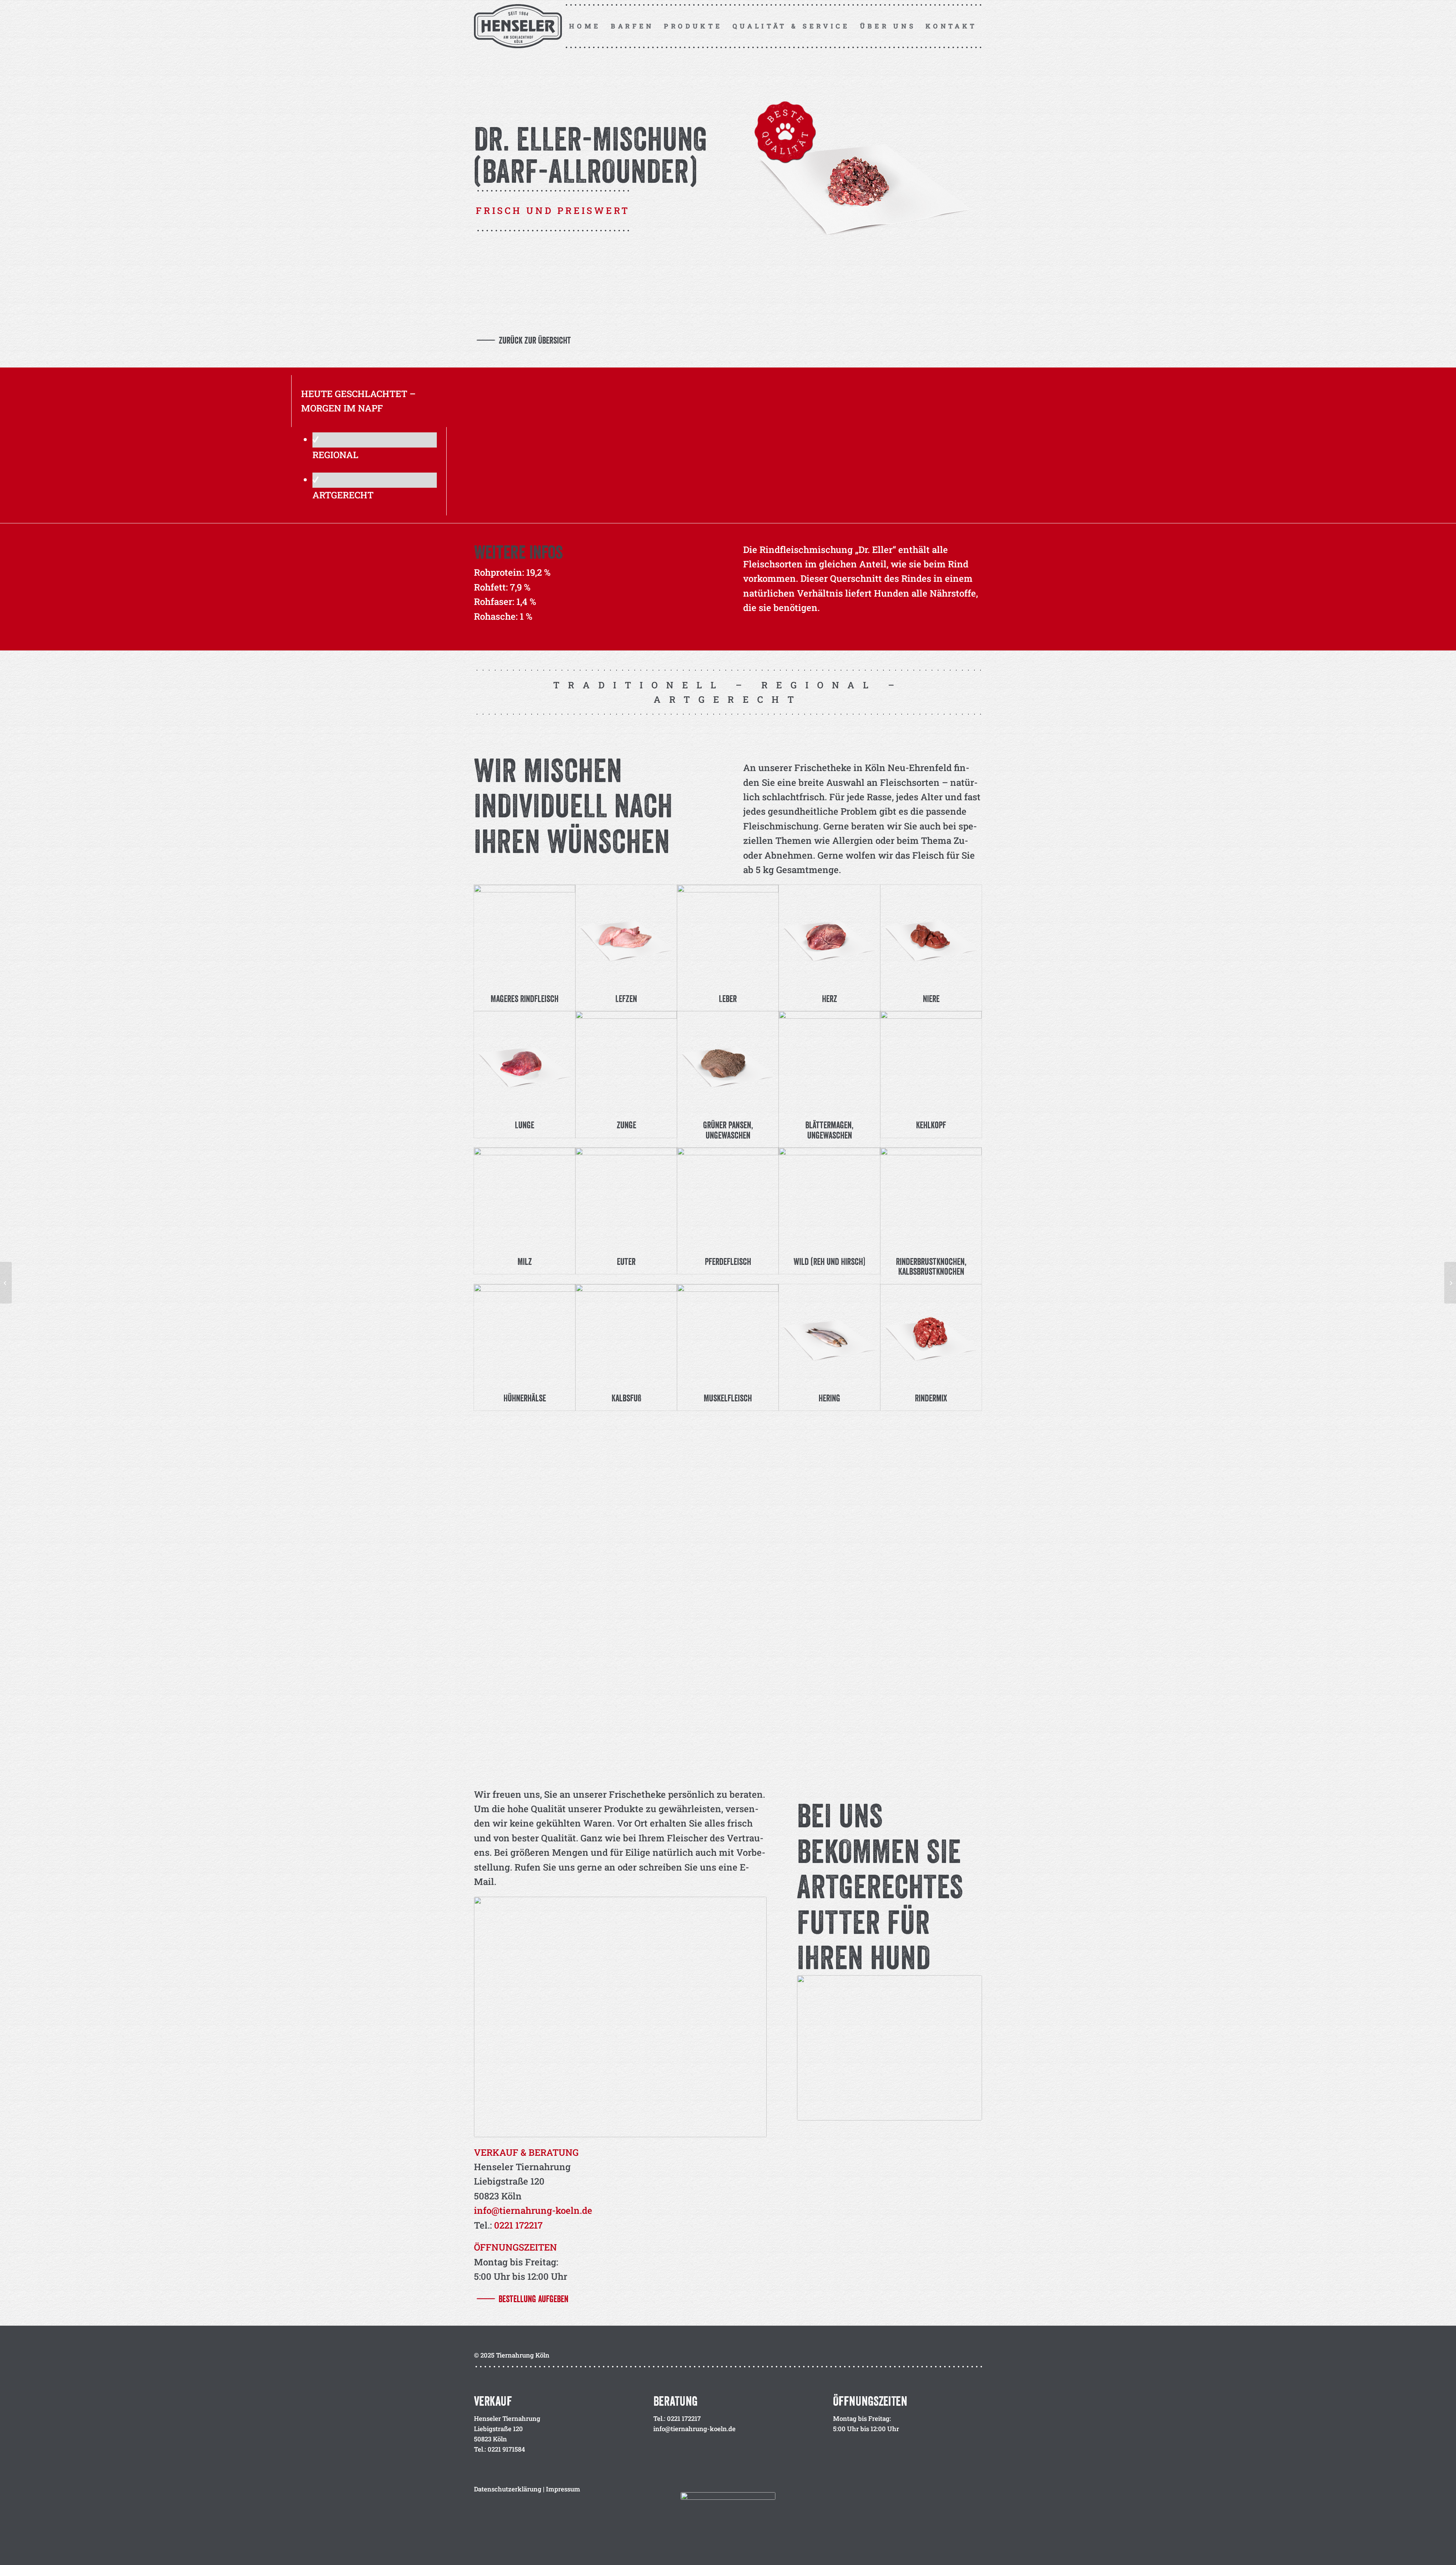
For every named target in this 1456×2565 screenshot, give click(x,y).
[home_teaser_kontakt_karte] (890, 2048)
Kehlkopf (931, 1125)
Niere (931, 999)
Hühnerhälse (525, 1398)
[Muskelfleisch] (728, 1335)
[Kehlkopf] (931, 1062)
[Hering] (829, 1335)
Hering (829, 1398)
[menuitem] (585, 26)
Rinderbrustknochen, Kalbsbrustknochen (931, 1266)
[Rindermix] (931, 1335)
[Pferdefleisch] (728, 1198)
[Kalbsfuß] (626, 1335)
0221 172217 (518, 2225)
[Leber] (728, 935)
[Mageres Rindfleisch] (525, 935)
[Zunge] (626, 1062)
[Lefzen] (626, 935)
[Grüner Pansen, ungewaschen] (728, 1062)
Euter (626, 1261)
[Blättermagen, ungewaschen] (829, 1062)
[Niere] (931, 935)
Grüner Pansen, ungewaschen (728, 1130)
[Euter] (626, 1198)
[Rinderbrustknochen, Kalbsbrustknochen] (931, 1198)
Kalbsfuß (626, 1398)
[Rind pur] (6, 1283)
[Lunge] (525, 1062)
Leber (728, 999)
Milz (525, 1261)
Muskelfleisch (728, 1398)
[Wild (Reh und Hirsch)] (829, 1198)
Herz (830, 999)
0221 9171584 (506, 2449)
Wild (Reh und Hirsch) (829, 1261)
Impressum (563, 2489)
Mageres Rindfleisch (525, 999)
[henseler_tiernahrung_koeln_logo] (521, 26)
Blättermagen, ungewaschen (829, 1130)
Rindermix (931, 1398)
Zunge (626, 1125)
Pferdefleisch (728, 1261)
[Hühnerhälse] (525, 1335)
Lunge (525, 1125)
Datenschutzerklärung (508, 2489)
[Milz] (525, 1198)
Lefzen (626, 999)
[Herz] (829, 935)
